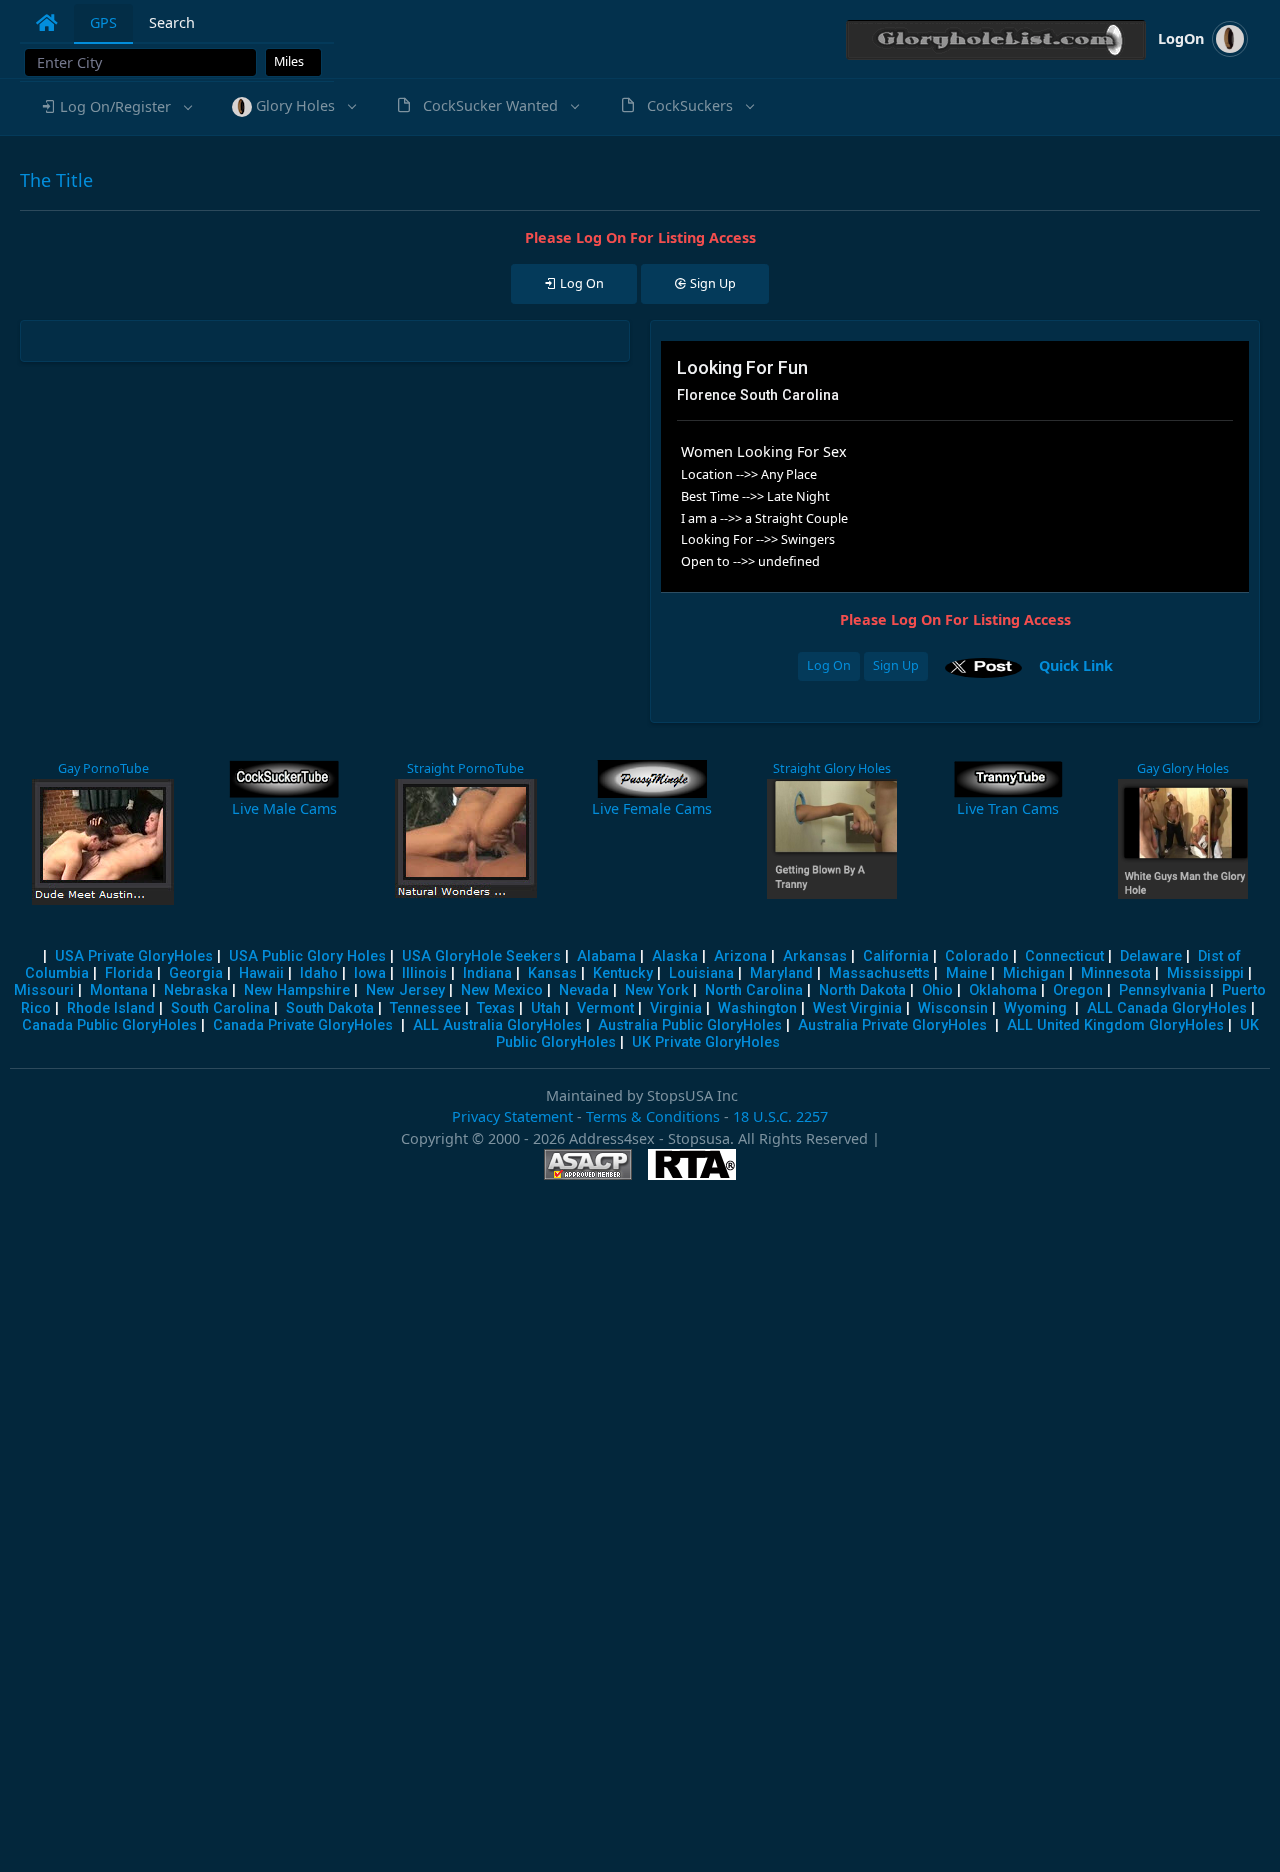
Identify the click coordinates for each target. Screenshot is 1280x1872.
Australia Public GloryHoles (690, 1025)
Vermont (605, 1008)
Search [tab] (172, 22)
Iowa (370, 973)
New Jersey (405, 990)
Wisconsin (953, 1008)
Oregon (1078, 990)
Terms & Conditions (653, 1116)
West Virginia (857, 1008)
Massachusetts (879, 973)
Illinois (424, 973)
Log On (829, 665)
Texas (496, 1008)
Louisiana (701, 973)
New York (657, 990)
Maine (966, 973)
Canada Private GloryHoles (303, 1025)
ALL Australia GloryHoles (497, 1025)
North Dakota (862, 990)
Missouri (44, 990)
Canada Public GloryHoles (109, 1025)
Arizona (740, 956)
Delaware (1151, 956)
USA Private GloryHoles (134, 956)
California (896, 956)
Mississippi (1205, 973)
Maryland (781, 973)
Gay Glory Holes (1183, 768)
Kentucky (623, 973)
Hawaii (261, 973)
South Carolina (220, 1008)
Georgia (196, 973)
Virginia (676, 1008)
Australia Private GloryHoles (892, 1025)
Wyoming (1035, 1008)
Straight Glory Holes (832, 768)
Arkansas (815, 956)
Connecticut (1064, 956)
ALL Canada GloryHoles (1167, 1008)
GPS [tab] (103, 22)
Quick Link (1076, 664)
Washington (757, 1008)
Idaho (319, 973)
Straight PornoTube (465, 768)
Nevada (584, 990)
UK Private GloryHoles (706, 1042)
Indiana (487, 973)
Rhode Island (111, 1008)
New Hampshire (297, 990)
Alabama (606, 956)
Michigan (1034, 973)
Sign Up (896, 665)
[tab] (47, 23)
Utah (546, 1008)
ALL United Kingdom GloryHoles (1115, 1025)
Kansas (552, 973)
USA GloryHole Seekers (481, 956)
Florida (129, 973)
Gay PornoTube (103, 768)
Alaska (675, 956)
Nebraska (196, 990)
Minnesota (1116, 973)
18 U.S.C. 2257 (780, 1116)
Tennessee (425, 1008)
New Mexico (502, 990)
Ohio (937, 990)
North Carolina (754, 990)
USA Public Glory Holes (307, 956)
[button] (115, 107)
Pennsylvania (1162, 990)
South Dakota (330, 1008)
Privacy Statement (512, 1116)
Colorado (977, 956)
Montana (119, 990)
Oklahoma (1003, 990)
